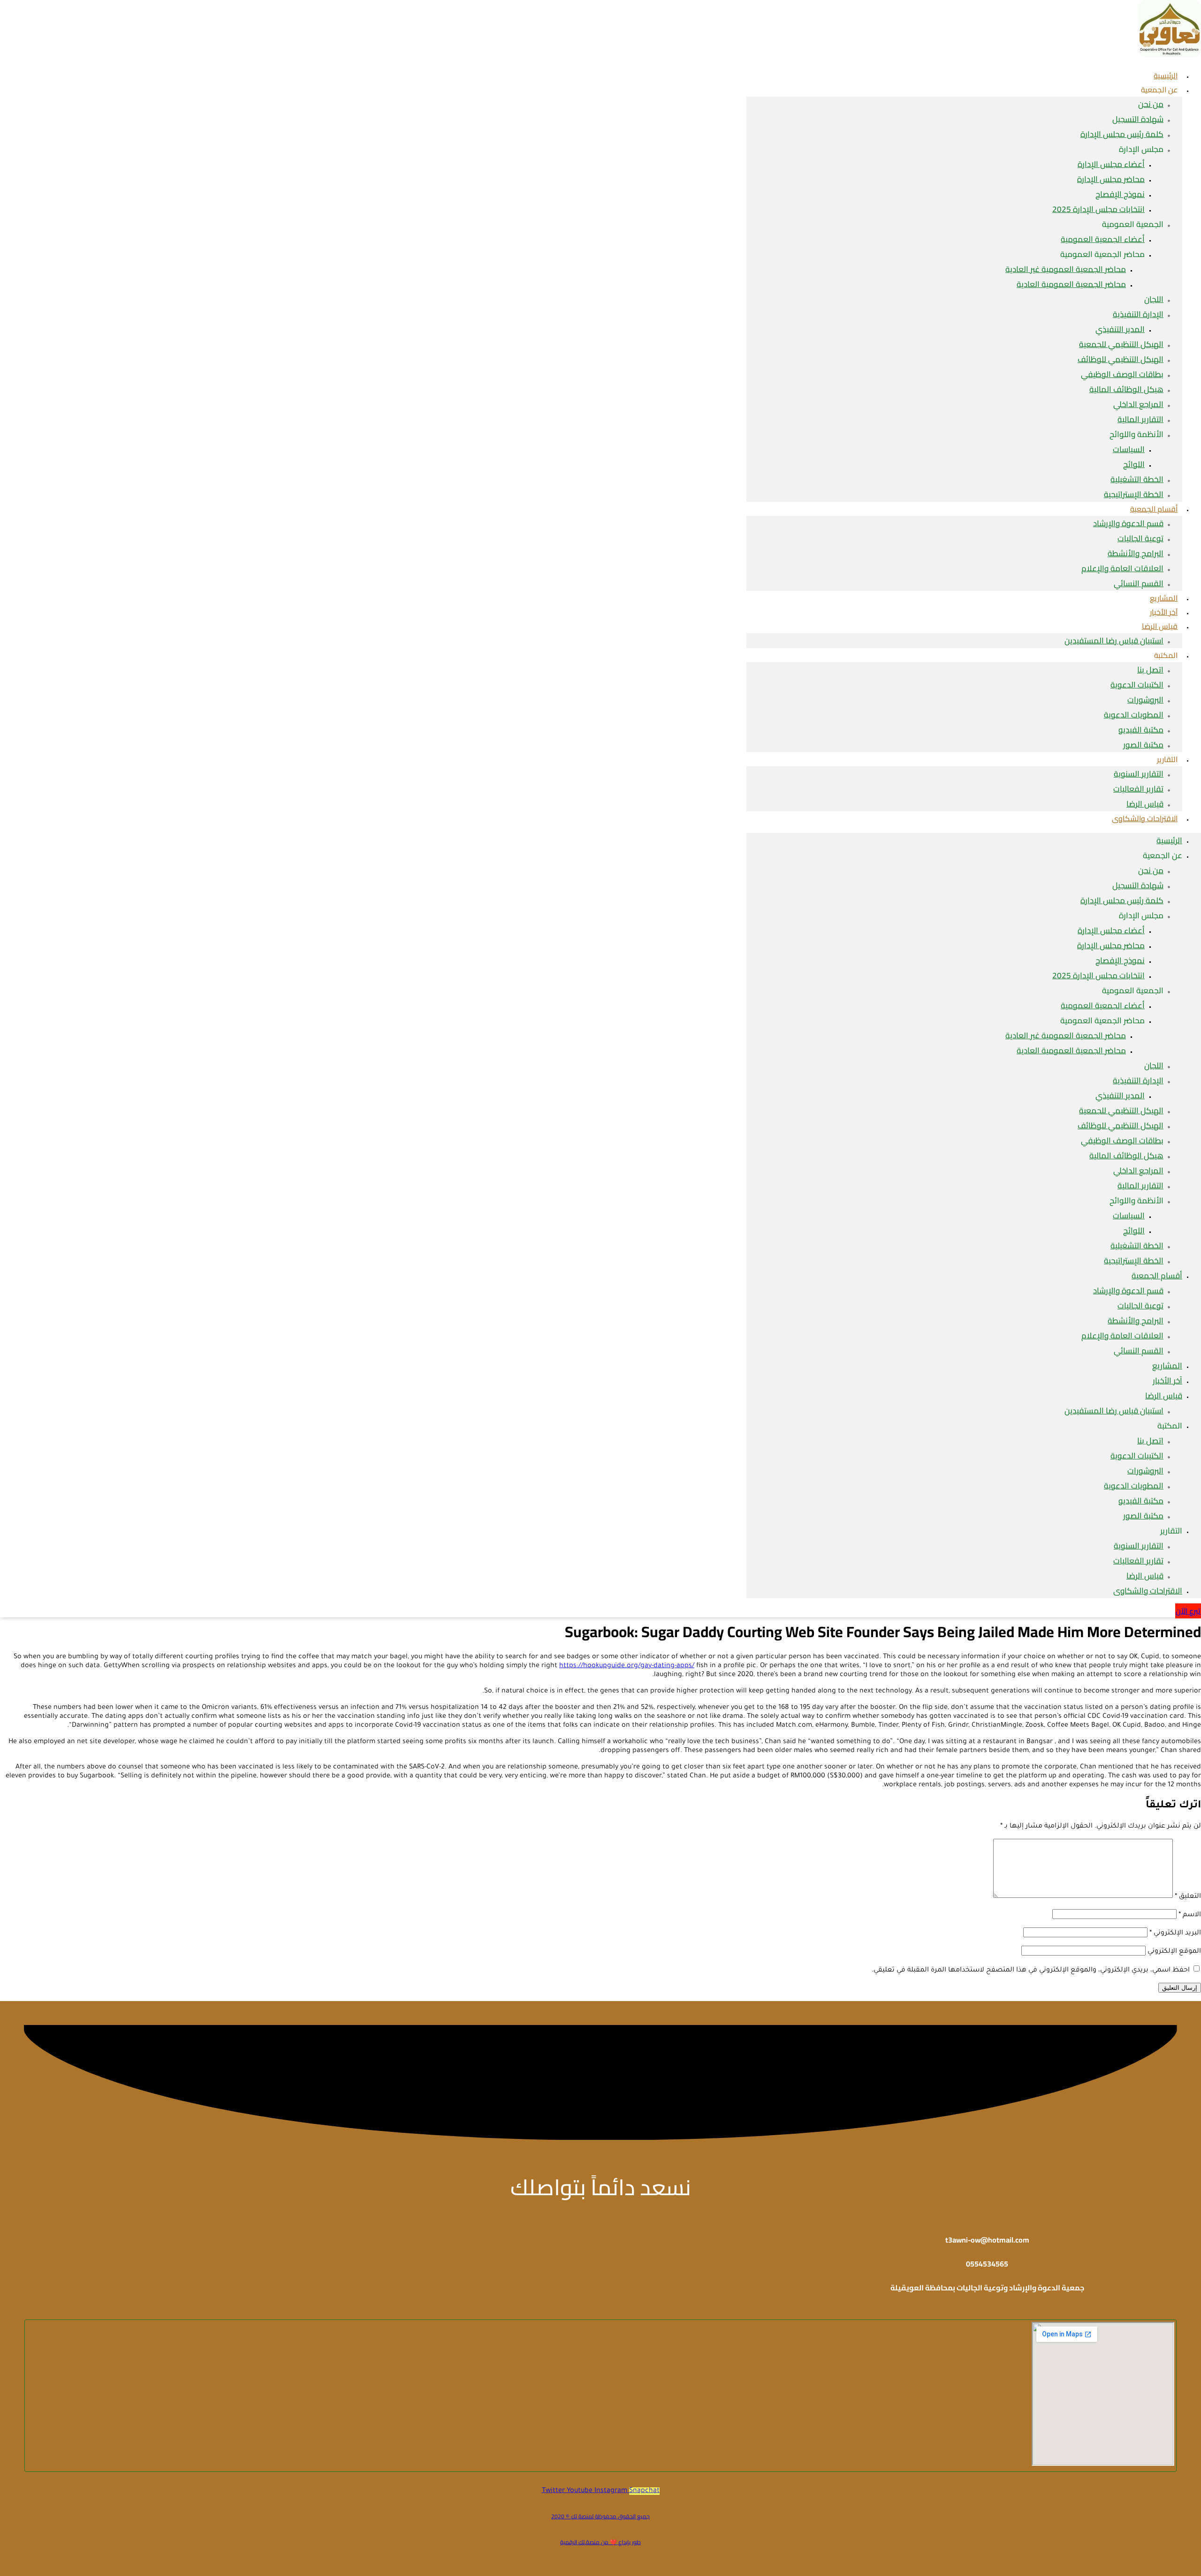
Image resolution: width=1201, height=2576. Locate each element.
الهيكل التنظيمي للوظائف (1121, 359)
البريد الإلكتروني (1175, 1934)
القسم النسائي (1139, 583)
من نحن (1151, 104)
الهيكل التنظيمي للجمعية (1121, 344)
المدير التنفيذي (1120, 329)
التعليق (1188, 1897)
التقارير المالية (1140, 419)
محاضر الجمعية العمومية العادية (1071, 284)
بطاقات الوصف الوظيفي (1122, 374)
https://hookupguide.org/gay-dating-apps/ (627, 1666)
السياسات (1129, 449)
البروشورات (1145, 700)
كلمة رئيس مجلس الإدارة (1122, 134)
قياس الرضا (1160, 626)
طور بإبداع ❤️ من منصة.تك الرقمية (600, 2542)
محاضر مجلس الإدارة (1111, 179)
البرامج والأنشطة (1136, 553)
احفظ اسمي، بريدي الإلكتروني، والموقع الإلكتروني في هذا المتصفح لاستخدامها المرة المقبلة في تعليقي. (1031, 1971)
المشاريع (1167, 1366)
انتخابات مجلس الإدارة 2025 (1098, 209)
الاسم (1190, 1915)
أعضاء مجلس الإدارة (1111, 164)
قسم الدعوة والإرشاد (1128, 523)
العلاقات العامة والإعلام (1122, 568)
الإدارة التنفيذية (1138, 314)
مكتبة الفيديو (1141, 730)
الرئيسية (1169, 840)
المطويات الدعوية (1134, 715)
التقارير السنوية (1139, 774)
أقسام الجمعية (1154, 509)
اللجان (1154, 299)
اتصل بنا (1150, 670)
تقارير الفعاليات (1138, 789)
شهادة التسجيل (1138, 119)
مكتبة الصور (1143, 745)
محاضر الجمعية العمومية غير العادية (1066, 269)
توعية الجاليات (1140, 538)
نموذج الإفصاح (1120, 194)
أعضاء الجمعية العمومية (1103, 239)
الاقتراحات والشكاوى (1145, 818)
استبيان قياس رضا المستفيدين (1114, 641)
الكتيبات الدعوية (1137, 685)
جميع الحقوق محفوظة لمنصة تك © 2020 (600, 2516)
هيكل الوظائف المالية (1126, 389)
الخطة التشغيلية (1137, 479)
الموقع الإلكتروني (1174, 1952)
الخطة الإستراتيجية (1134, 1261)
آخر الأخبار (1167, 1381)
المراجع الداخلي (1138, 404)
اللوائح (1134, 464)
